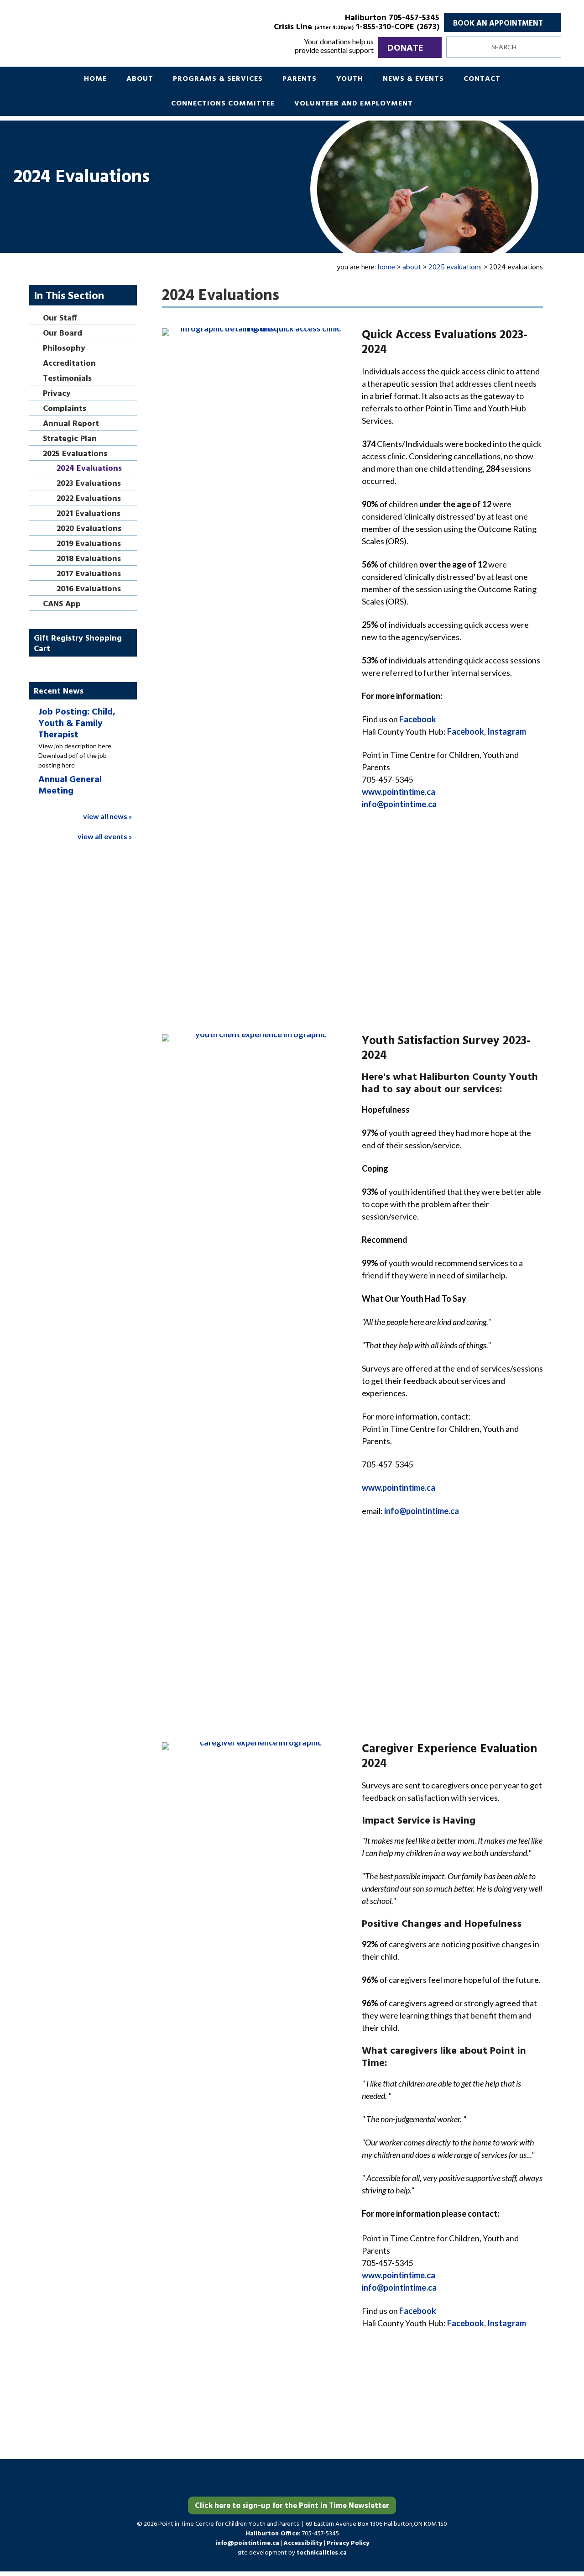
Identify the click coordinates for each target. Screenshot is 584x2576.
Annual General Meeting (70, 786)
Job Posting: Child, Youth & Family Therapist (77, 724)
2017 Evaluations (89, 575)
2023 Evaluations (89, 484)
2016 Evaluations (89, 590)
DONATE (405, 48)
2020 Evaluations (89, 529)
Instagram (507, 731)
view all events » (105, 836)
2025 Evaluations (75, 455)
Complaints (65, 409)
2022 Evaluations (89, 499)
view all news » (108, 816)
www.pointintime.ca (399, 792)
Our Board (63, 334)
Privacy (57, 394)
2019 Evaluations (89, 544)
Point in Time (125, 32)
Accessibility (304, 2543)
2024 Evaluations (89, 469)
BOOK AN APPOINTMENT (498, 24)
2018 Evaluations (89, 560)
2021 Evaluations (89, 514)
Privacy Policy (348, 2543)
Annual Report (71, 424)
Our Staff (60, 319)
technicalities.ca (322, 2553)
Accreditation (69, 364)
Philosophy (64, 349)
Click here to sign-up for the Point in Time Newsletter (292, 2506)
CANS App (62, 605)
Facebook (418, 719)
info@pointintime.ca (399, 804)
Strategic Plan (70, 439)
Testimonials (67, 379)
